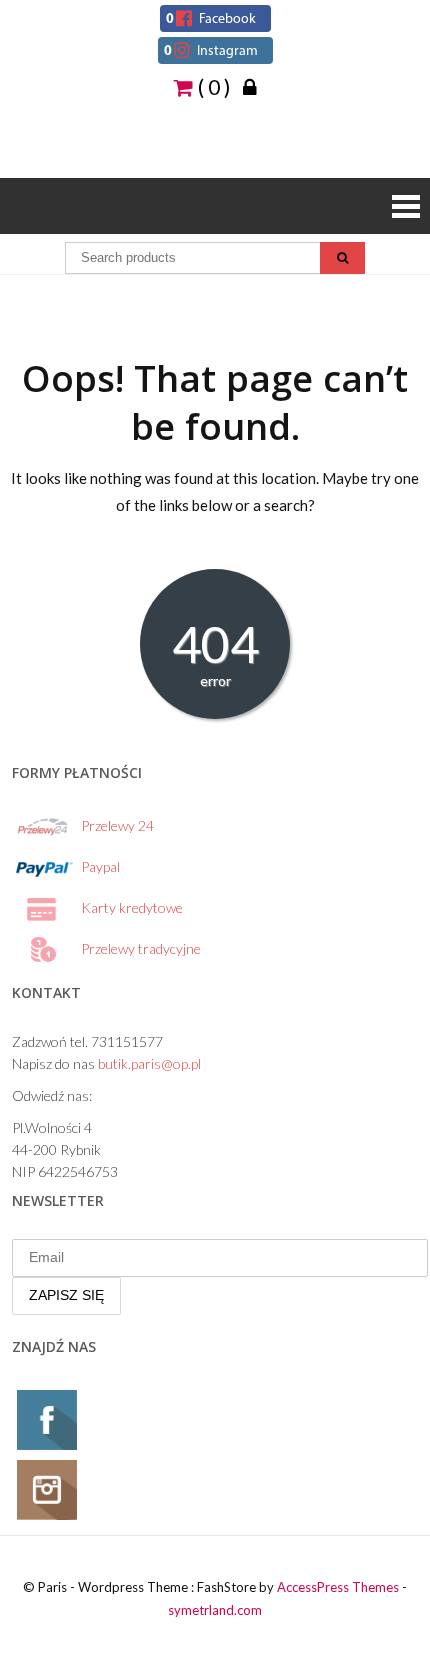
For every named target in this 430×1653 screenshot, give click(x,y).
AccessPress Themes (338, 1587)
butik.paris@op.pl (149, 1063)
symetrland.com (215, 1610)
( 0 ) (212, 86)
